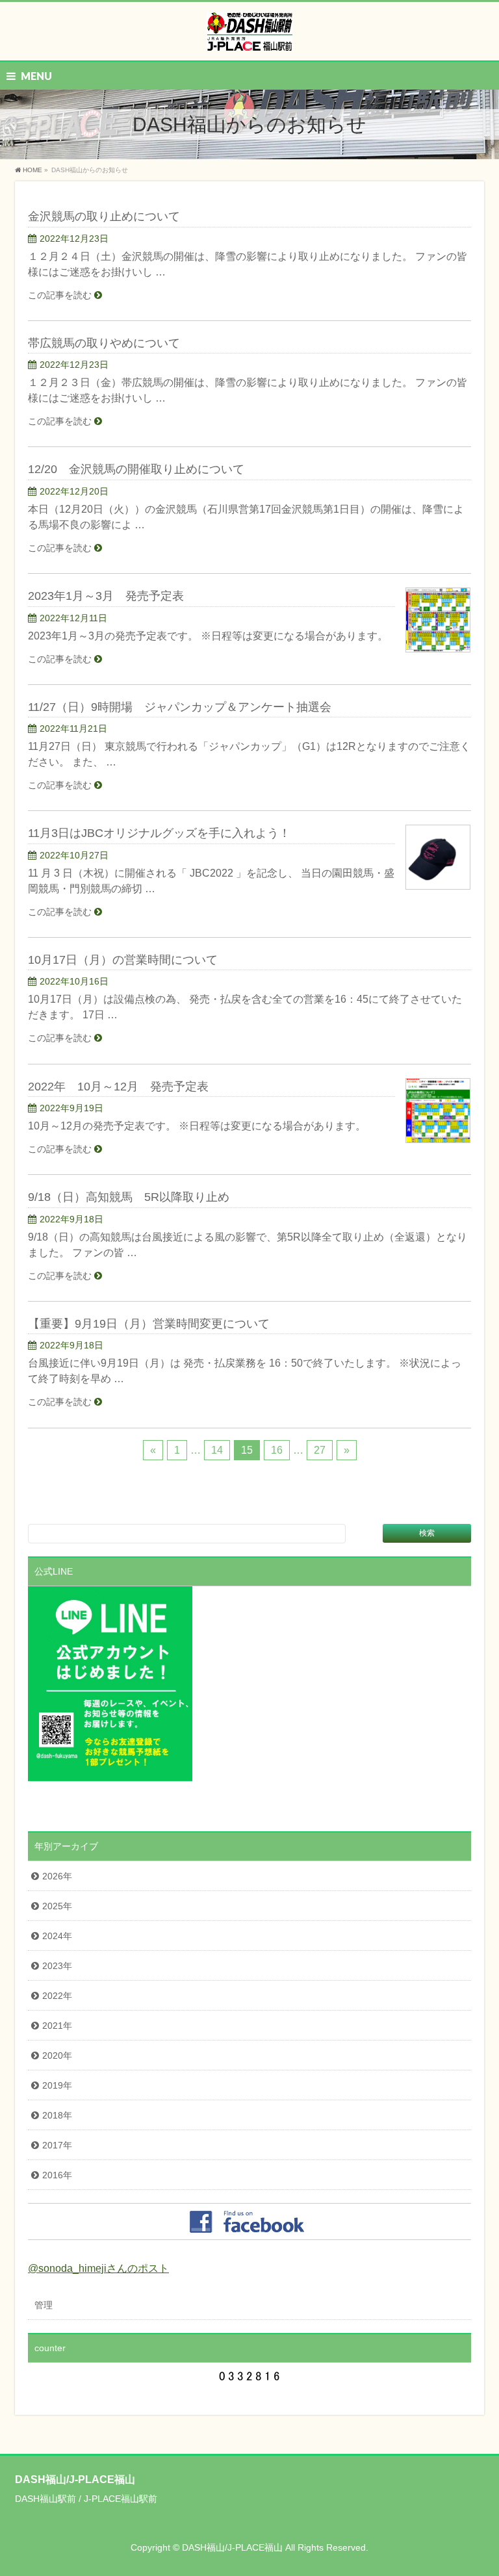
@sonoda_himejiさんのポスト (98, 2268)
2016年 (57, 2175)
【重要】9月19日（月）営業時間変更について (149, 1323)
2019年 (57, 2085)
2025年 (57, 1906)
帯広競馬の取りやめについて (104, 343)
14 (217, 1450)
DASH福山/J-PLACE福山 (232, 2547)
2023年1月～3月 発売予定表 (106, 596)
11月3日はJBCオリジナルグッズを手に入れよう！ (159, 833)
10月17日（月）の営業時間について (123, 960)
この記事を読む (60, 295)
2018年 (57, 2115)
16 (277, 1450)
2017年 (57, 2145)
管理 (44, 2305)
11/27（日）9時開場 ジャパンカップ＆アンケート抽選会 (180, 707)
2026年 (57, 1876)
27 (320, 1450)
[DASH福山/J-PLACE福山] (249, 36)
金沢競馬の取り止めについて (104, 216)
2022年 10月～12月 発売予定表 (118, 1086)
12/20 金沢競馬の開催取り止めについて (136, 469)
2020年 (57, 2055)
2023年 (57, 1966)
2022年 (57, 1996)
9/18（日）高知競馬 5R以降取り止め (129, 1197)
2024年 (57, 1936)
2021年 (57, 2026)
